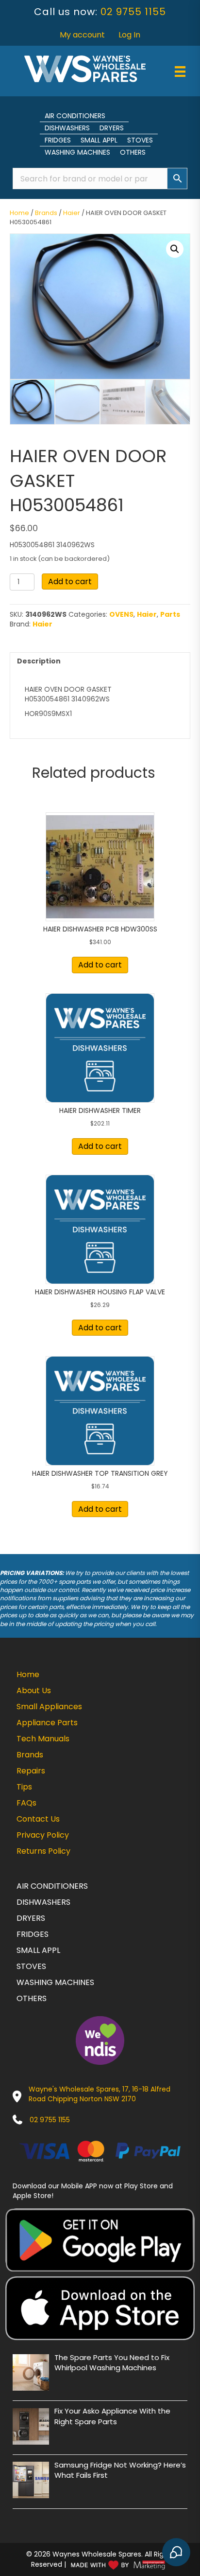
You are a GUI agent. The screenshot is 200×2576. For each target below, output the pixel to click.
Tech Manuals (43, 1739)
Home (19, 213)
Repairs (31, 1771)
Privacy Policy (43, 1835)
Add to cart (70, 581)
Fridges (58, 140)
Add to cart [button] (100, 965)
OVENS (121, 614)
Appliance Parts (47, 1723)
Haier (72, 213)
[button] (175, 249)
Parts (170, 614)
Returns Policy (43, 1851)
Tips (24, 1787)
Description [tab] (39, 661)
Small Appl (99, 140)
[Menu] (180, 72)
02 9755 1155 (133, 12)
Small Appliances (49, 1707)
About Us (34, 1690)
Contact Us (38, 1819)
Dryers (112, 128)
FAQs (26, 1803)
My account (82, 35)
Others (133, 152)
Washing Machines (77, 152)
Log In (129, 35)
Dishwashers (67, 128)
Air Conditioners (75, 116)
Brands (46, 213)
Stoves (140, 140)
